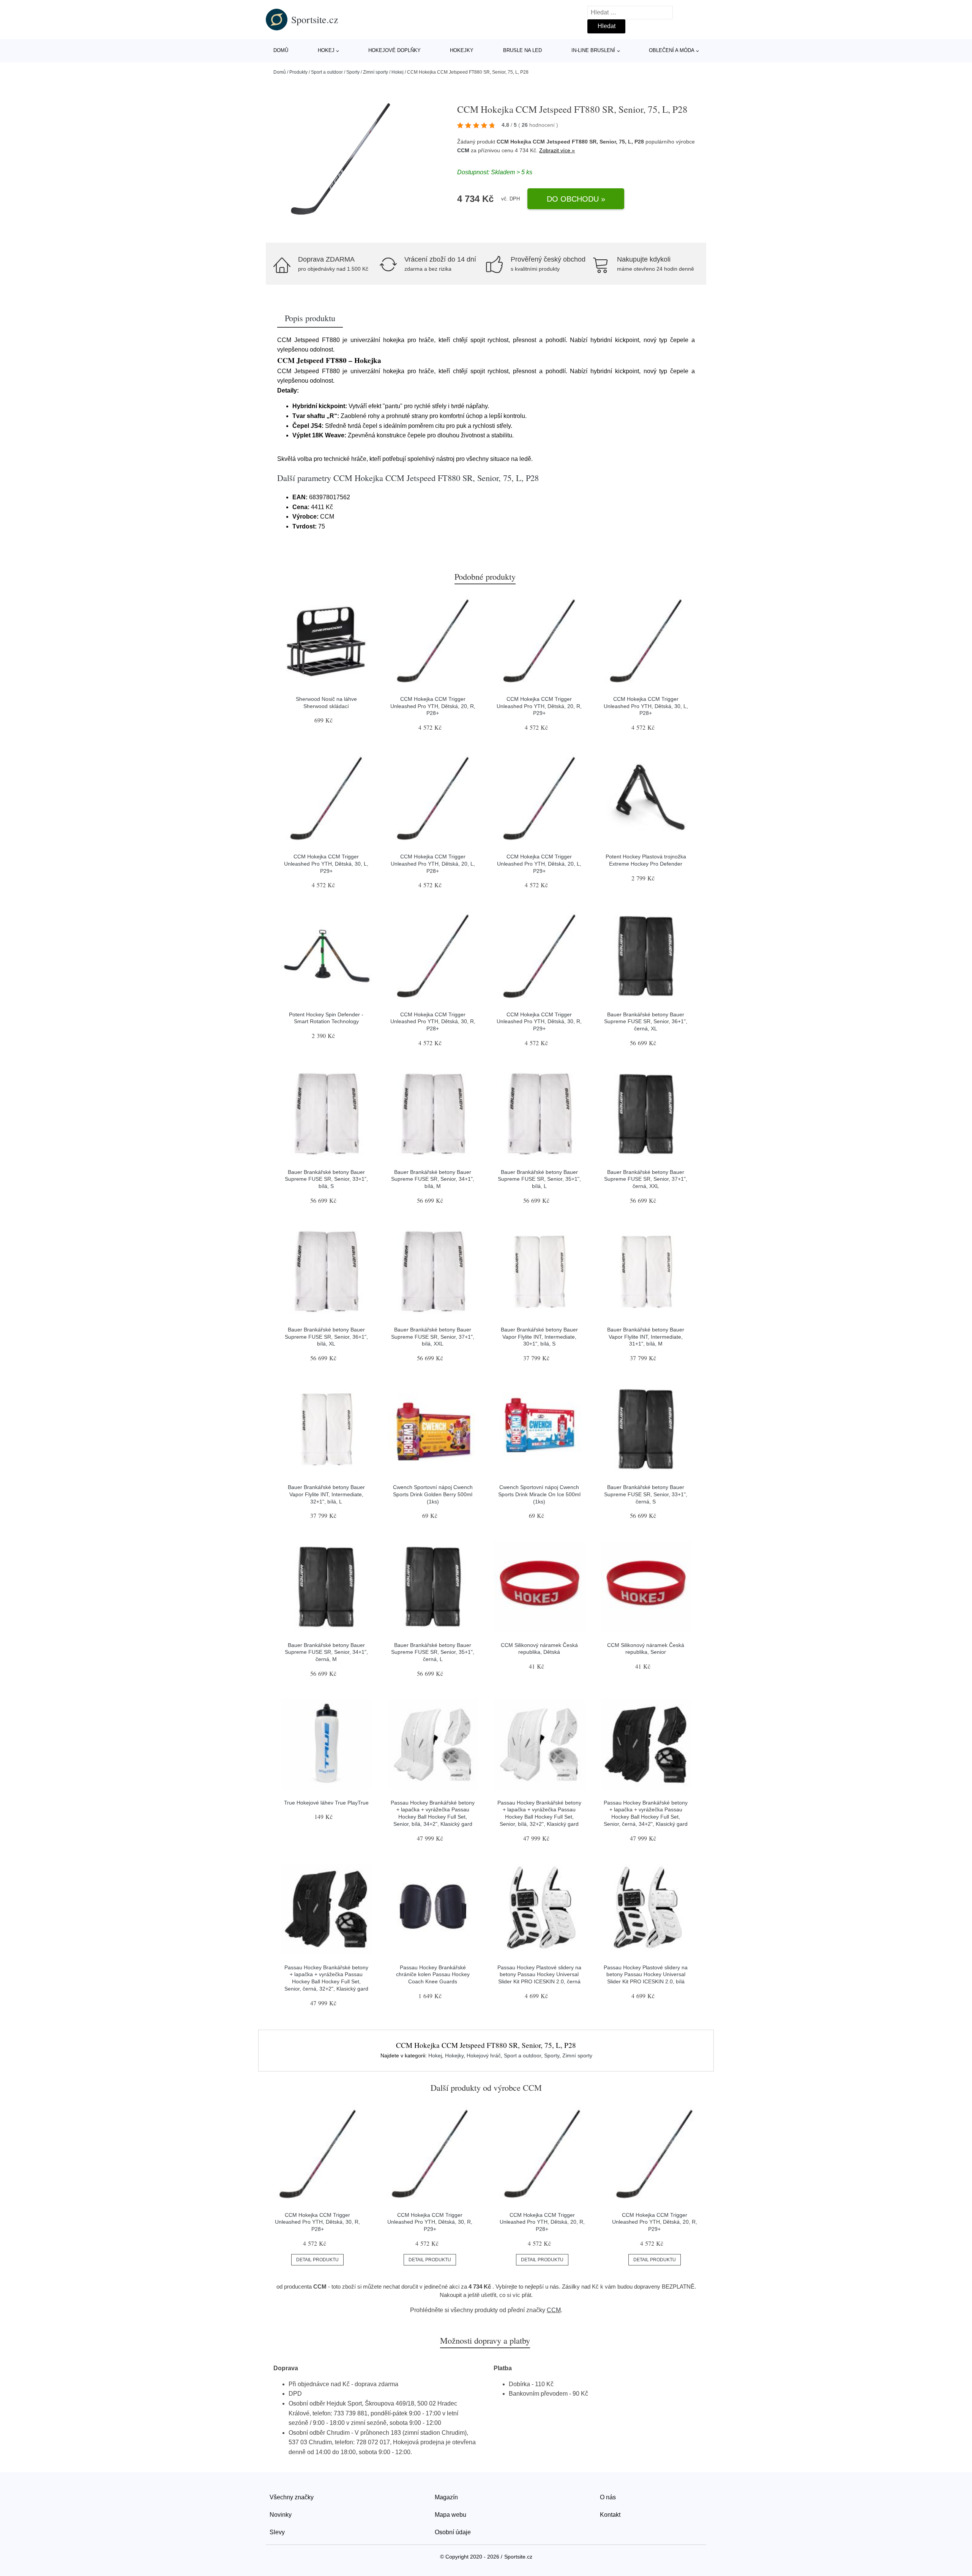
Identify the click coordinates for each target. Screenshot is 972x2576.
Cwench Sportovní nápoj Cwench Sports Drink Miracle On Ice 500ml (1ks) (539, 1494)
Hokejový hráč (484, 2055)
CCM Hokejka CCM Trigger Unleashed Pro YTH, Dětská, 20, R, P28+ (433, 706)
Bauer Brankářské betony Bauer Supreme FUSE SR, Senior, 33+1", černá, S (646, 1494)
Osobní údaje (453, 2532)
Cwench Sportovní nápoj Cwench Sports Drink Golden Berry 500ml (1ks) (433, 1494)
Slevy (277, 2532)
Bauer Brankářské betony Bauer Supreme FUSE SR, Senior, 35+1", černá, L (433, 1652)
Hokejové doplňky (394, 50)
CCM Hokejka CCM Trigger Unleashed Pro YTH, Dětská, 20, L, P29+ (539, 864)
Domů (281, 50)
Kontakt (610, 2515)
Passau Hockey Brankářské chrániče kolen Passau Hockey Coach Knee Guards (433, 1974)
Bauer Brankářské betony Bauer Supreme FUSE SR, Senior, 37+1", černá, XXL (646, 1179)
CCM (463, 150)
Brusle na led (522, 50)
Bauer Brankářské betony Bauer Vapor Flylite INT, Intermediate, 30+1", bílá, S (539, 1337)
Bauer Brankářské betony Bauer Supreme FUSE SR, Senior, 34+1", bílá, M (433, 1179)
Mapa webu (450, 2515)
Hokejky (462, 50)
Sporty (353, 72)
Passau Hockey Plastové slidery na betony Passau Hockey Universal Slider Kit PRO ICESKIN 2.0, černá (539, 1974)
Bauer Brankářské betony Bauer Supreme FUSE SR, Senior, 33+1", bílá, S (326, 1179)
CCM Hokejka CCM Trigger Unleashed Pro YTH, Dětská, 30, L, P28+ (646, 706)
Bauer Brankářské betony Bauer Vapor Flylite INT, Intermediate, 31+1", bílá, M (646, 1337)
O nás (608, 2497)
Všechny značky (292, 2497)
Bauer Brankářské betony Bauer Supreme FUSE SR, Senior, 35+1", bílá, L (539, 1179)
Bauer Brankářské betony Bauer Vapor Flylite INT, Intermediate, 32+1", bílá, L (326, 1494)
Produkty (298, 72)
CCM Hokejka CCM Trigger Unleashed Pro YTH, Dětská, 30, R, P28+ (433, 1021)
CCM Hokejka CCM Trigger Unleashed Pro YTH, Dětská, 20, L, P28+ (433, 864)
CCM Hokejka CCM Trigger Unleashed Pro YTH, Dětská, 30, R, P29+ (539, 1021)
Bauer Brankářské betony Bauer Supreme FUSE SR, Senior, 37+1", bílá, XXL (433, 1337)
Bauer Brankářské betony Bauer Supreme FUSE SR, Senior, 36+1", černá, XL (646, 1021)
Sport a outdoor (327, 72)
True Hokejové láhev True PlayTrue (326, 1803)
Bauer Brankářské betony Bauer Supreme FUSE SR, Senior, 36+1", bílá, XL (326, 1337)
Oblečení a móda (672, 50)
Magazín (446, 2497)
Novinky (281, 2515)
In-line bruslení (593, 50)
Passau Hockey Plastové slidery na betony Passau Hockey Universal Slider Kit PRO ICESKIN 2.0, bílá (646, 1974)
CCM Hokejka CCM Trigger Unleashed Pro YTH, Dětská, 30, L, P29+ (326, 864)
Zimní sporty (376, 72)
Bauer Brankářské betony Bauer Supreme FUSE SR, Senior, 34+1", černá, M (326, 1652)
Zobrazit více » (557, 150)
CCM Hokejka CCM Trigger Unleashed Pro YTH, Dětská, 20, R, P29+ (539, 706)
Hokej (326, 50)
